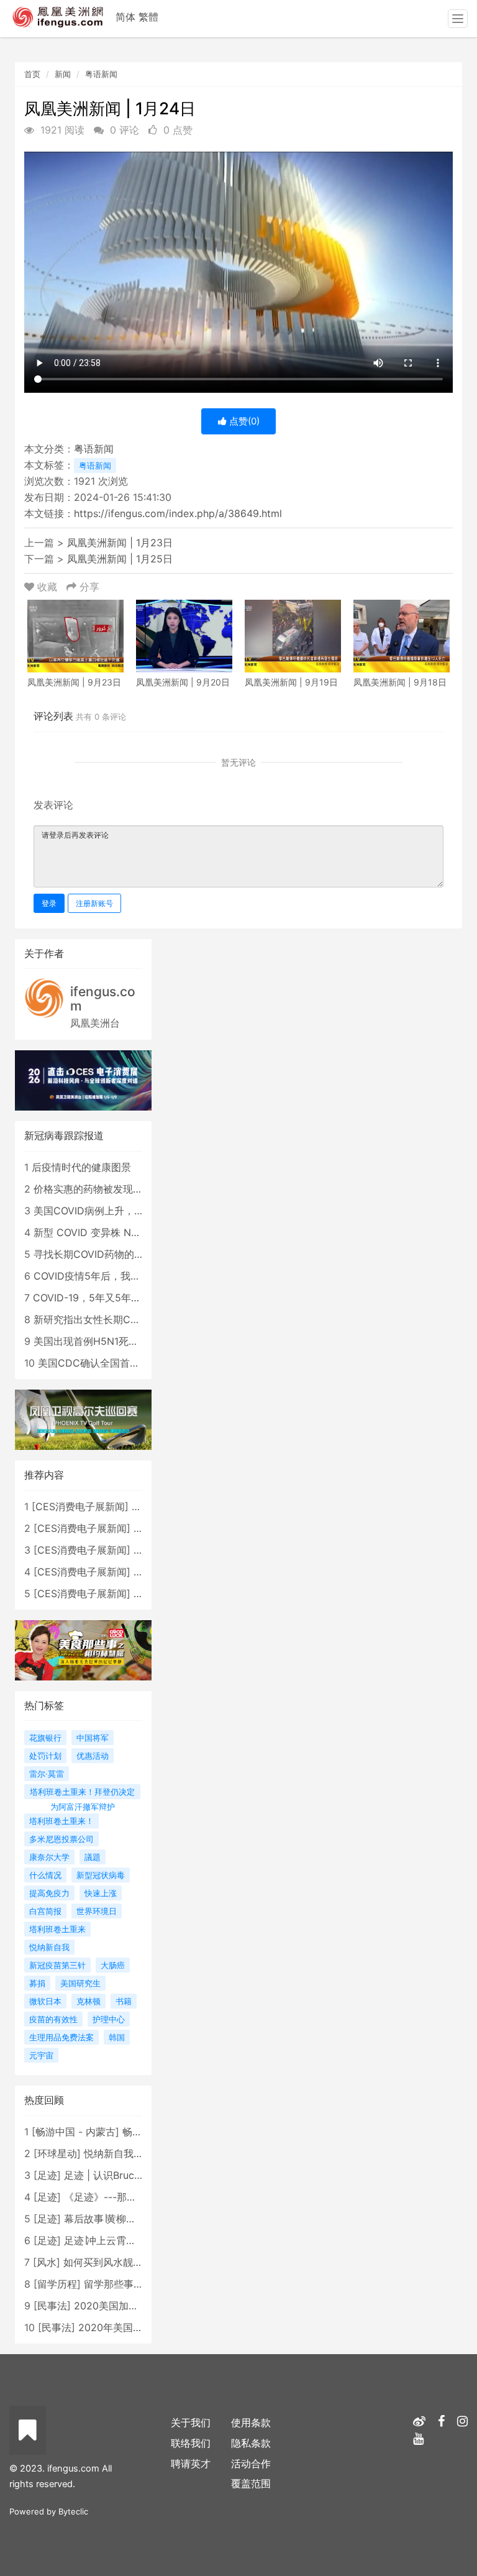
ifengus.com (103, 999)
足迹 (47, 2175)
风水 (47, 2262)
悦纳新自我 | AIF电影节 (136, 2153)
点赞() (243, 421)
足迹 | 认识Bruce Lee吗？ (122, 2175)
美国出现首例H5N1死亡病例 (96, 1341)
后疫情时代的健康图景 (81, 1167)
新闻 (63, 74)
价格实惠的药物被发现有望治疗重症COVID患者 (139, 1189)
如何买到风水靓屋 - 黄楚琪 (123, 2262)
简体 (125, 17)
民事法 (52, 2306)
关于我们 (191, 2422)
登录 (49, 903)
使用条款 (251, 2422)
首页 (32, 74)
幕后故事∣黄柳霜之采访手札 (125, 2219)
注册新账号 (94, 903)
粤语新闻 (101, 74)
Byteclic (73, 2511)
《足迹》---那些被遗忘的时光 (130, 2197)
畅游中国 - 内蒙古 (75, 2132)
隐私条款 (251, 2443)
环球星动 (57, 2153)
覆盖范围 (251, 2483)
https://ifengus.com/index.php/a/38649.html (178, 513)
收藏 (47, 587)
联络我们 (191, 2443)
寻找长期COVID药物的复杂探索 (104, 1254)
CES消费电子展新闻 (80, 1506)
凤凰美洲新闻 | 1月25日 (120, 559)
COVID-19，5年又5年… (86, 1298)
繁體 (148, 17)
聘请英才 (191, 2464)
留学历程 (57, 2284)
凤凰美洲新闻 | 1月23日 (120, 543)
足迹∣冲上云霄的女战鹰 (115, 2240)
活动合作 (251, 2464)
